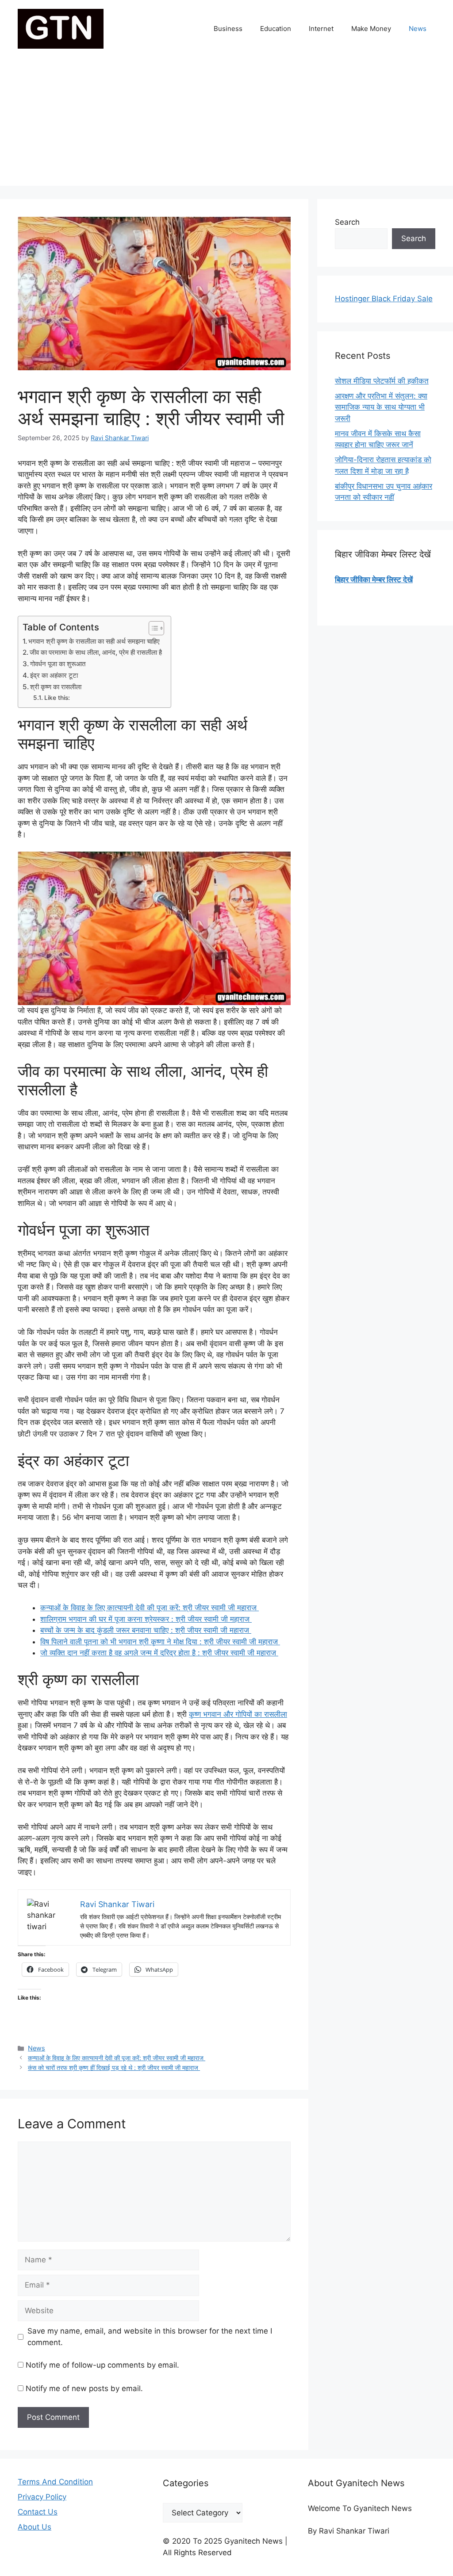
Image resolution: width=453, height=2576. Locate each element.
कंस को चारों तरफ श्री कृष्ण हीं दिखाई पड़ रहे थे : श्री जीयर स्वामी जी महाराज (114, 2067)
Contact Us (38, 2512)
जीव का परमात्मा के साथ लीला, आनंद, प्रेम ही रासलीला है (96, 652)
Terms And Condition (55, 2482)
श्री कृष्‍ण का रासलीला (56, 687)
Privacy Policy (42, 2497)
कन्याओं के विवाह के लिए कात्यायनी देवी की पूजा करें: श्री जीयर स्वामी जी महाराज (150, 1608)
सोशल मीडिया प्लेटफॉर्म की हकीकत (382, 381)
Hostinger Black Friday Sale (384, 299)
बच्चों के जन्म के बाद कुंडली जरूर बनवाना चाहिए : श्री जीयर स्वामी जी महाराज (146, 1630)
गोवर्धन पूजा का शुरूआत (58, 664)
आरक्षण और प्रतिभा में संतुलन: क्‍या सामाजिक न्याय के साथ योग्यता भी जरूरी (381, 407)
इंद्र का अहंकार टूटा (54, 675)
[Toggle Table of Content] (152, 628)
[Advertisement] (226, 124)
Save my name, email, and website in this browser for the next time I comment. (150, 2337)
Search (347, 222)
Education (276, 29)
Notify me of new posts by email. (84, 2388)
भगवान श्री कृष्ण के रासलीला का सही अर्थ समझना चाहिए (94, 641)
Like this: (57, 698)
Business (228, 29)
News (418, 29)
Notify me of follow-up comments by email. (102, 2365)
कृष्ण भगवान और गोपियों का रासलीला (238, 1714)
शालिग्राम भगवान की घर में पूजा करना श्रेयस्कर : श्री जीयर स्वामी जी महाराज (146, 1619)
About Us (35, 2527)
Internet (321, 29)
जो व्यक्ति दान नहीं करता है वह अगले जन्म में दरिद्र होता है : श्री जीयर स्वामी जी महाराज (159, 1653)
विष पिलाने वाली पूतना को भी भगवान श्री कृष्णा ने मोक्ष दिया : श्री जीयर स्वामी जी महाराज (160, 1642)
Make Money (371, 29)
